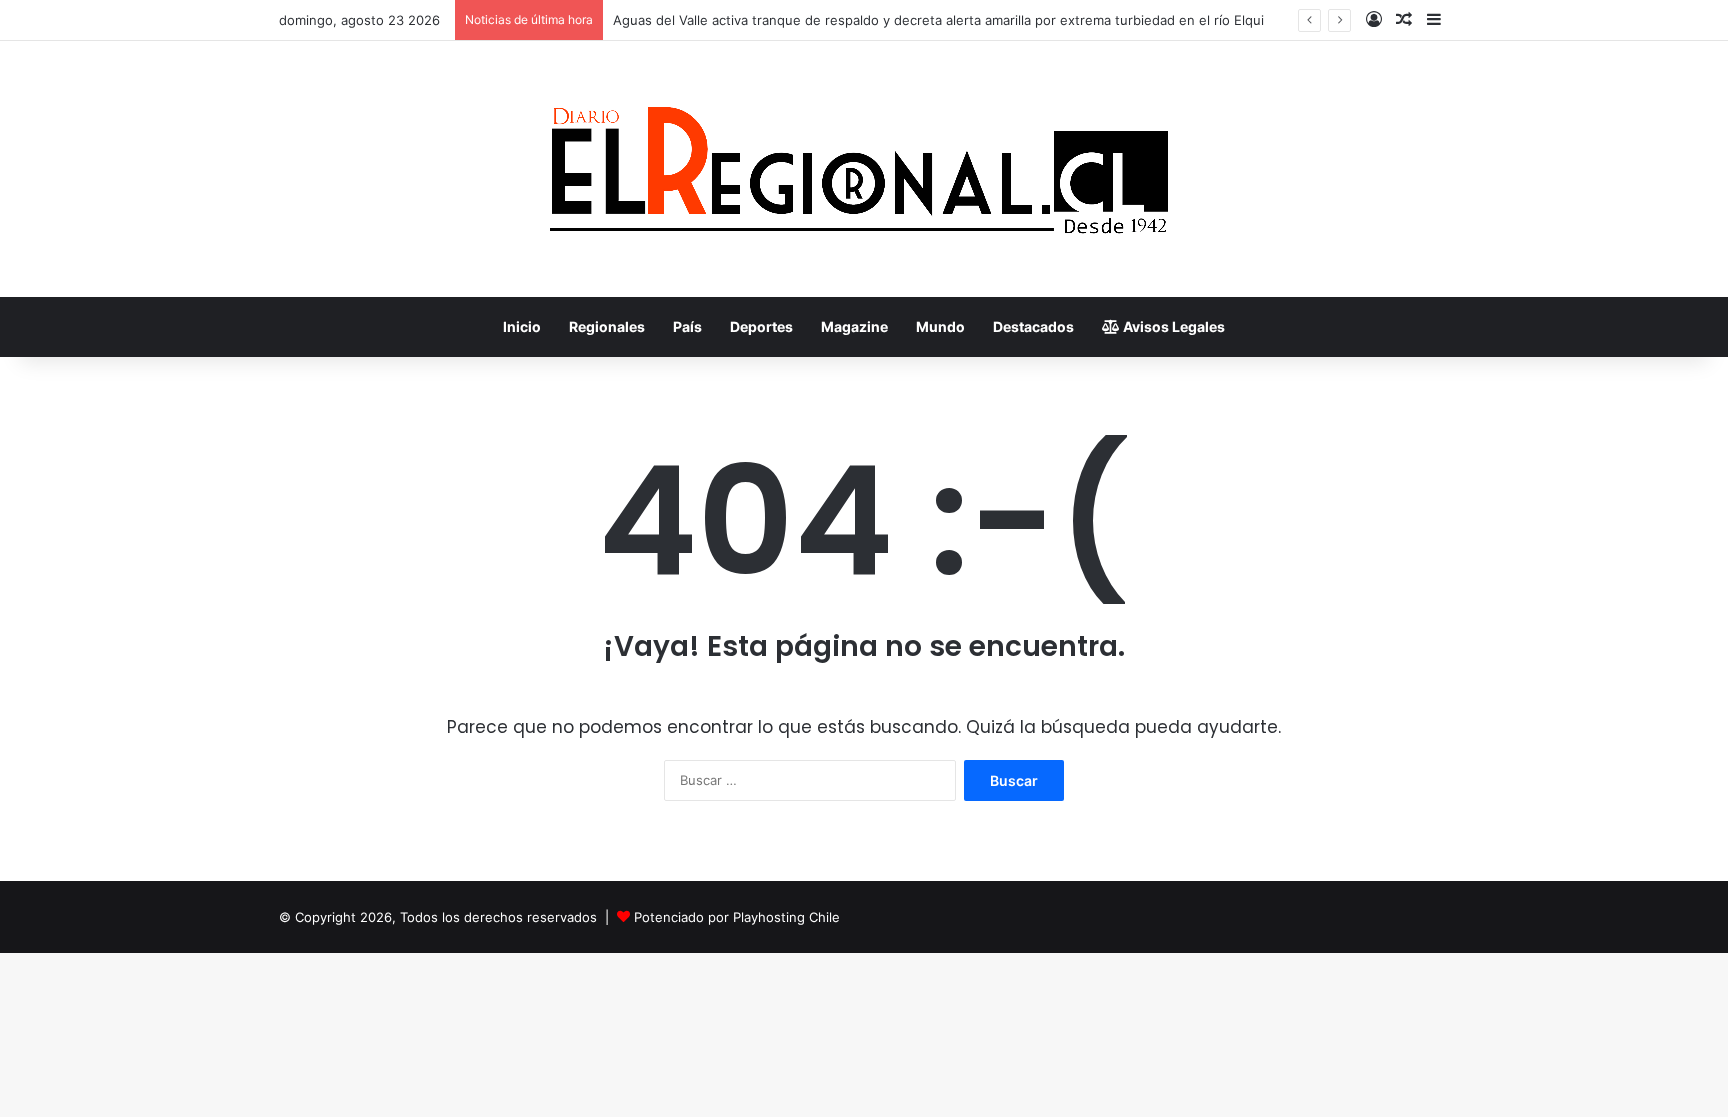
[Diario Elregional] (864, 169)
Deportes (761, 326)
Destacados (1033, 326)
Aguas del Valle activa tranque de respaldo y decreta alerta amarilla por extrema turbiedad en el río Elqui (938, 20)
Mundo (940, 326)
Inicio (522, 326)
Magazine (854, 326)
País (687, 326)
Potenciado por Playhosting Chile (737, 917)
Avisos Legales (1172, 326)
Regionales (607, 326)
